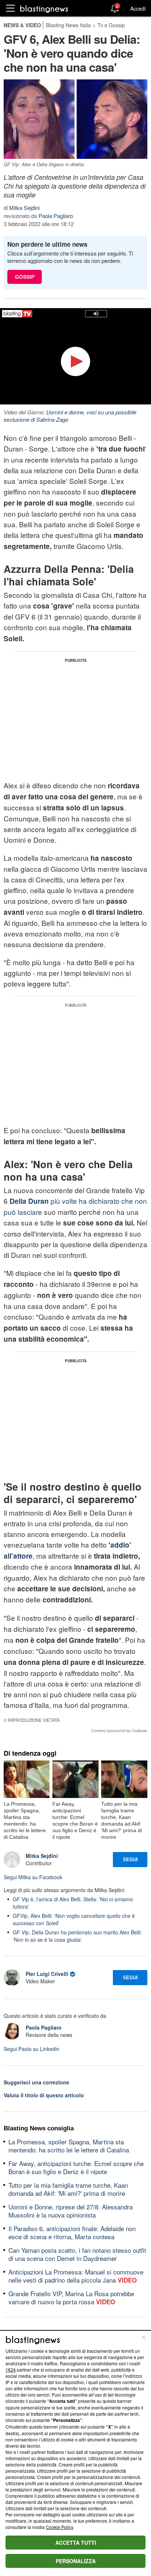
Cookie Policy (59, 2527)
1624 (11, 2370)
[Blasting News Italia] (44, 9)
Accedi (138, 8)
